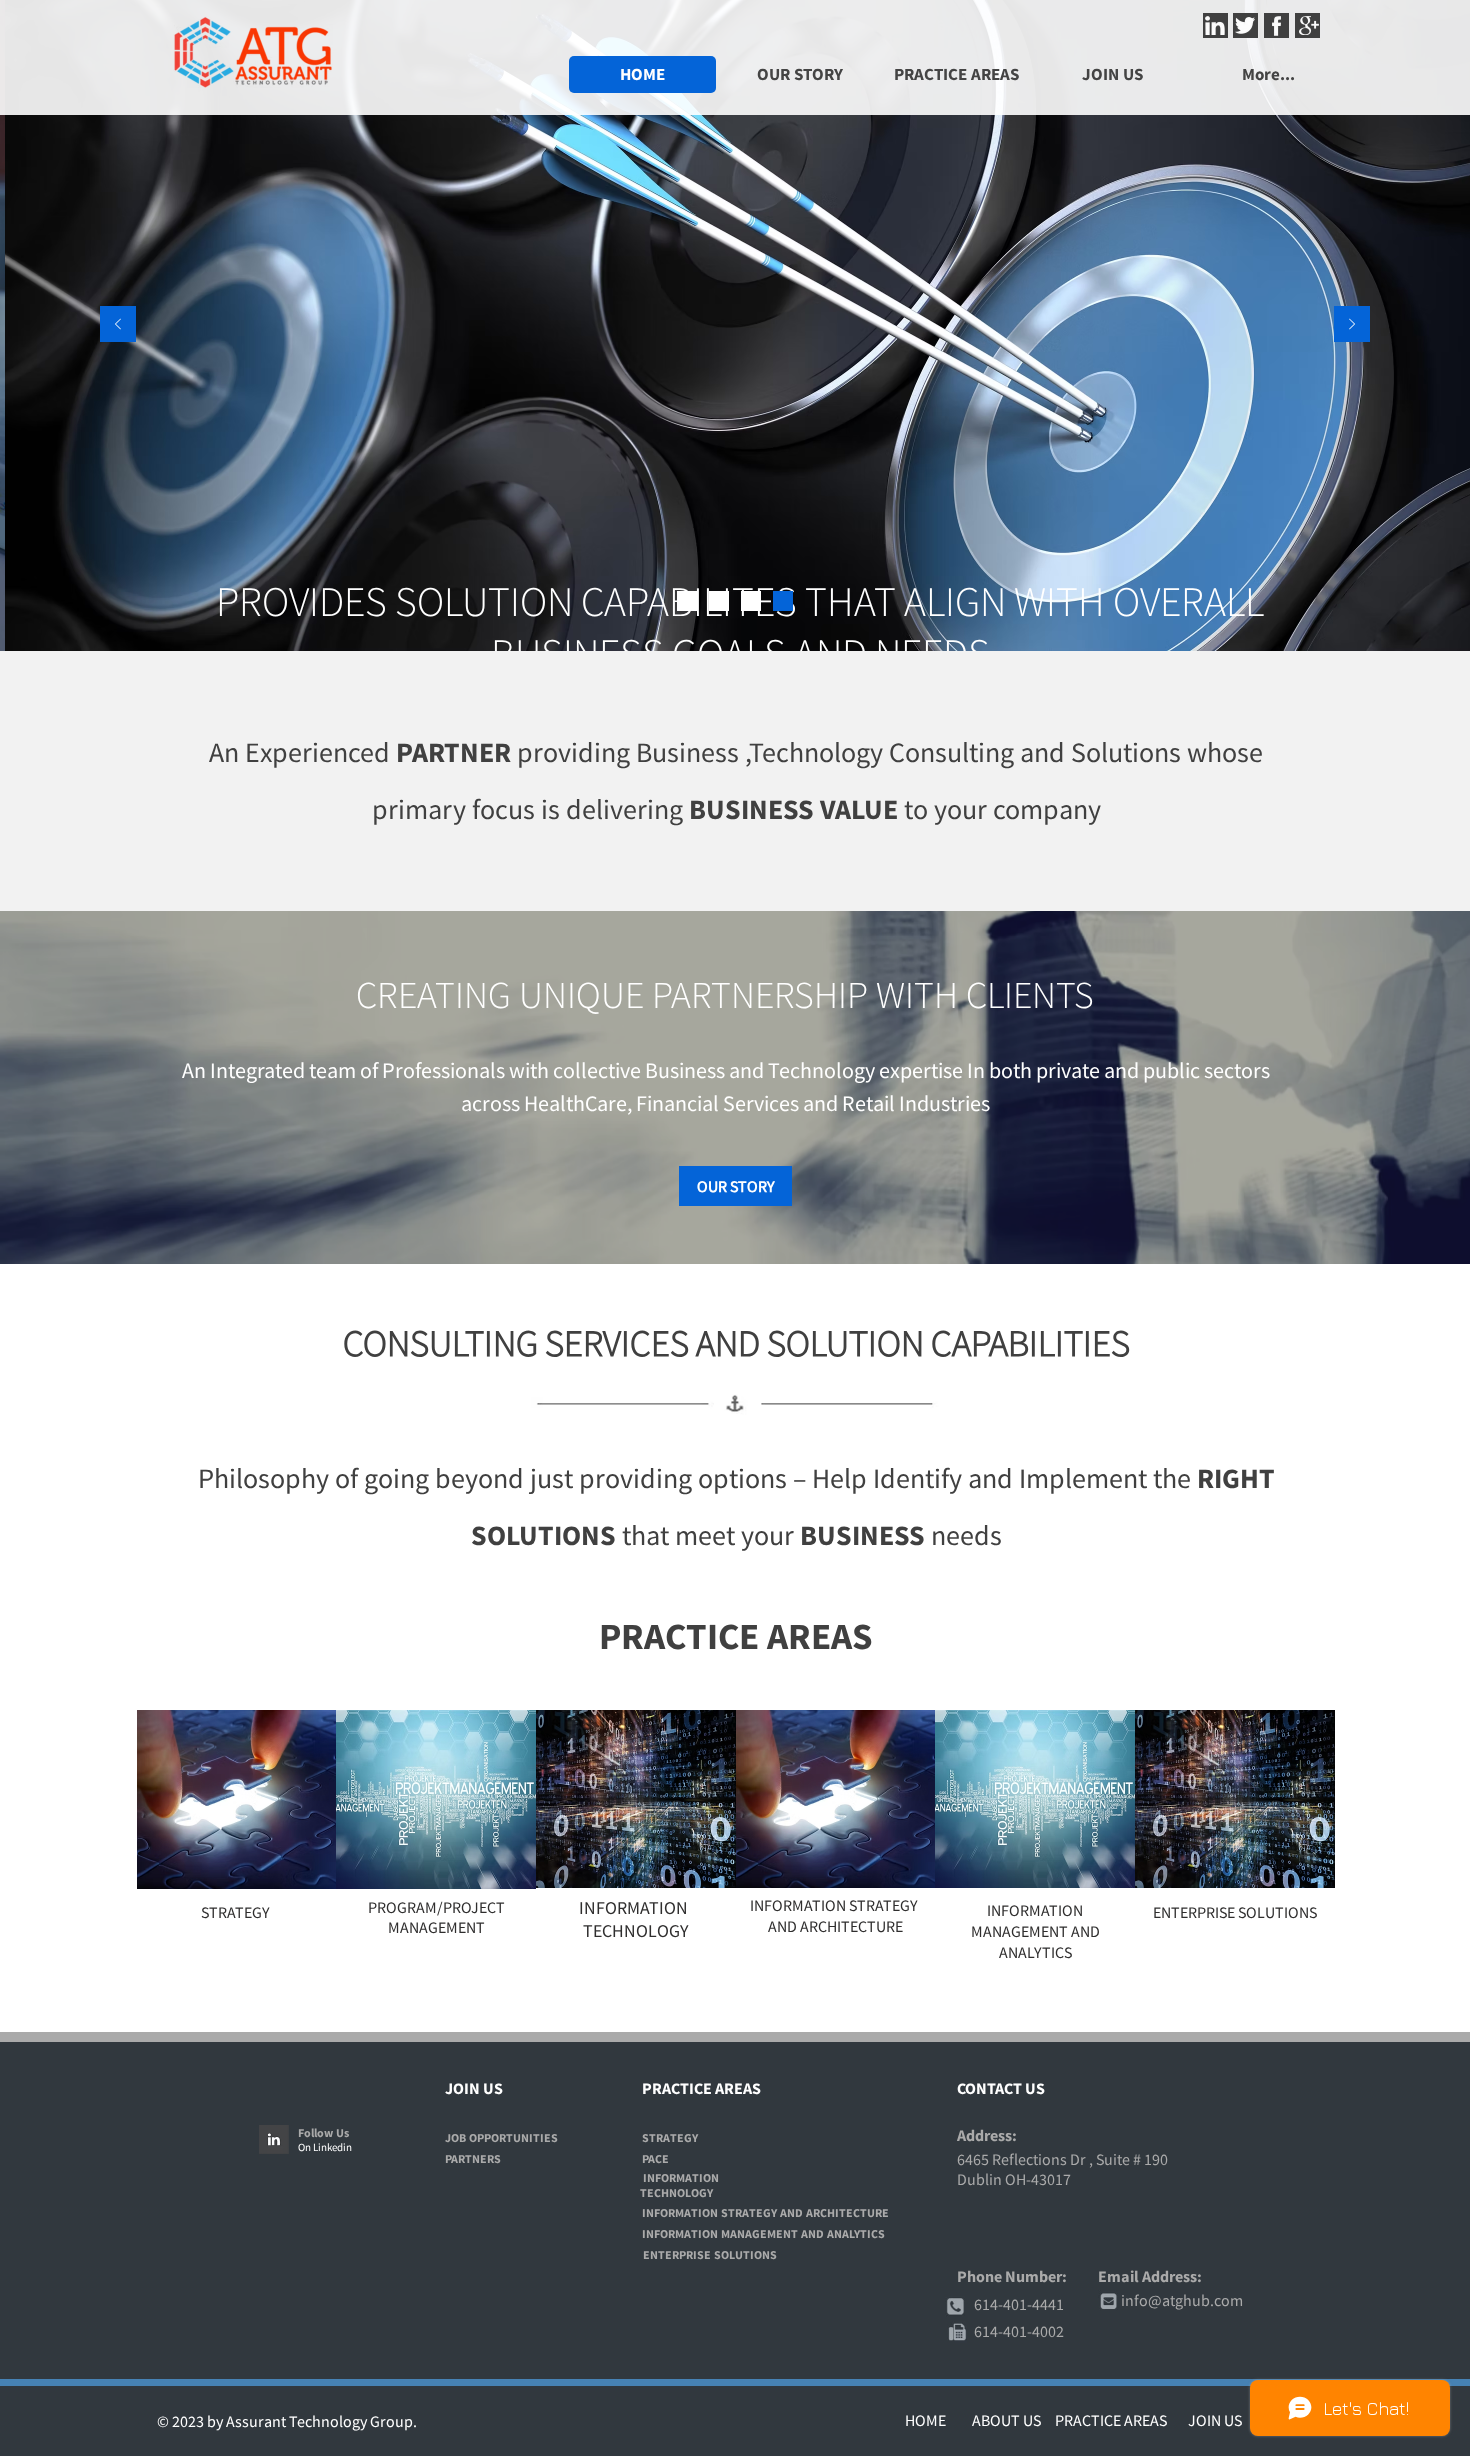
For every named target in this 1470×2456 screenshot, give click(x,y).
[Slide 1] (687, 601)
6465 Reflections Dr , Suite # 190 (1062, 2159)
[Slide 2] (719, 601)
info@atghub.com (1182, 2300)
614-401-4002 (1019, 2331)
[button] (1112, 74)
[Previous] (118, 325)
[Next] (1352, 325)
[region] (237, 1799)
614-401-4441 (1019, 2304)
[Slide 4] (783, 601)
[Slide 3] (751, 601)
